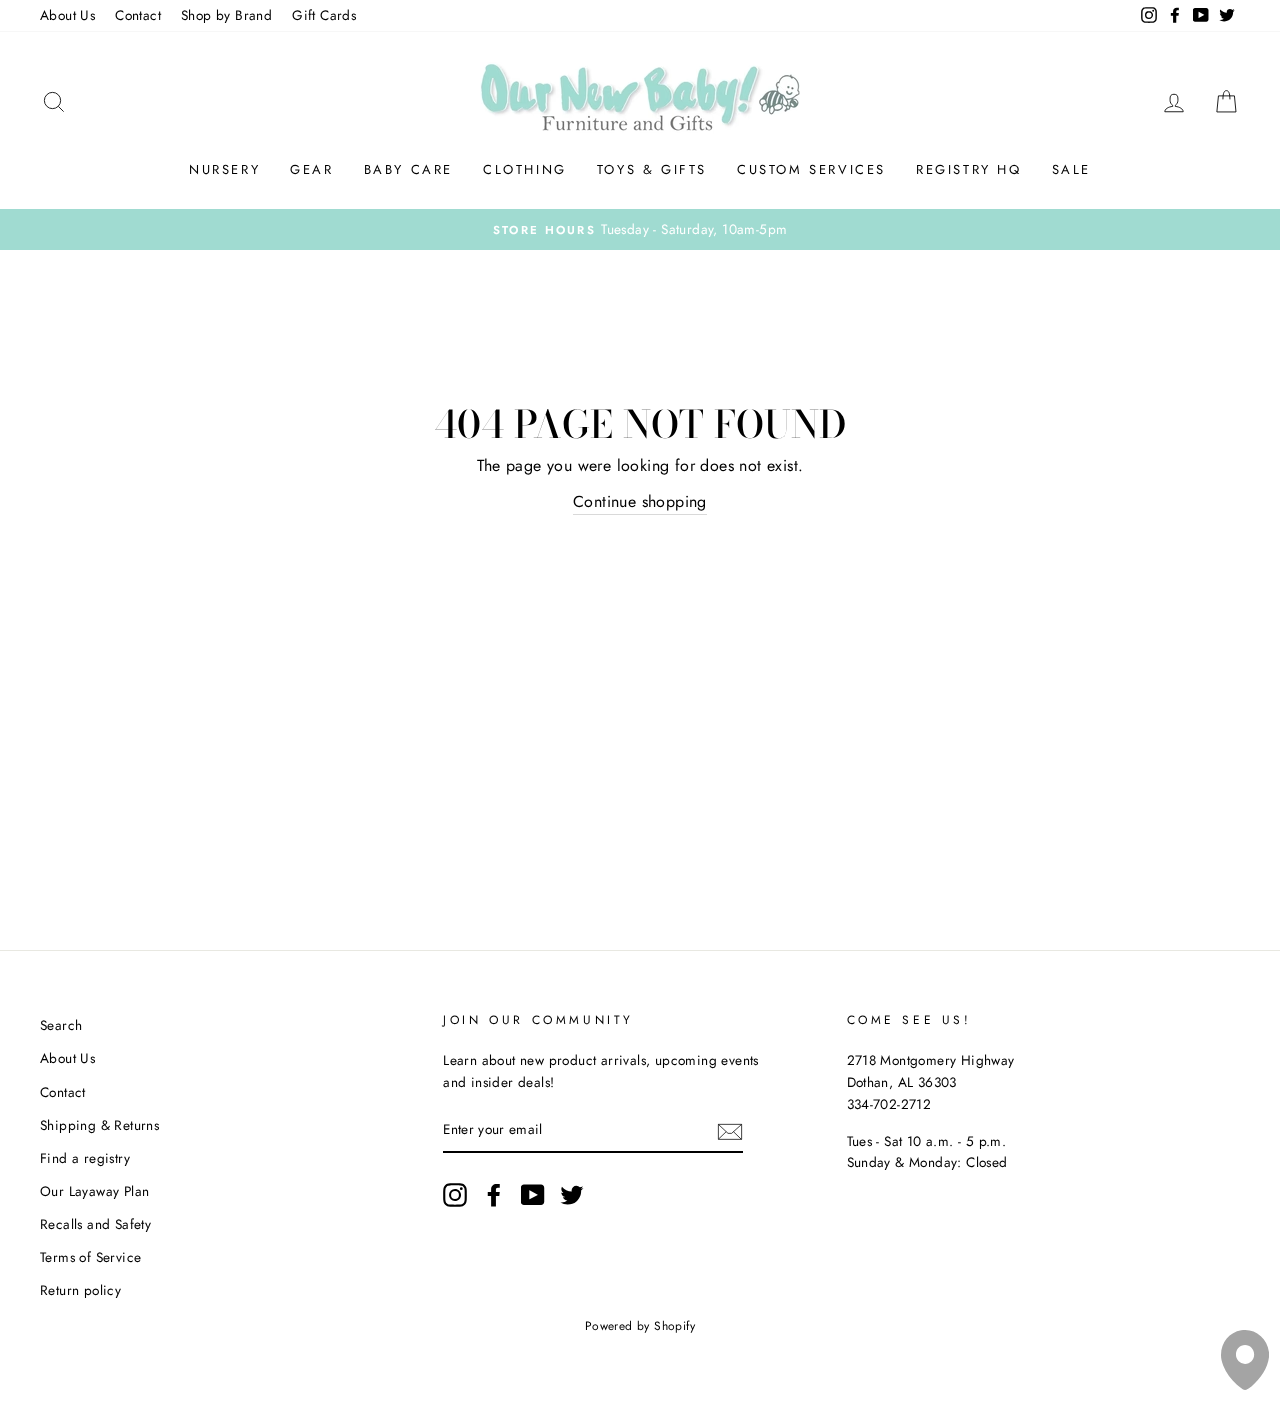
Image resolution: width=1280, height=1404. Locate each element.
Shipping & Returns (99, 1125)
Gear (311, 169)
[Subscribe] (730, 1131)
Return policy (80, 1290)
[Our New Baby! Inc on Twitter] (572, 1195)
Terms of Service (90, 1257)
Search (61, 1025)
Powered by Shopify (640, 1326)
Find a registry (85, 1158)
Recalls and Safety (95, 1224)
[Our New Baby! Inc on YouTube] (533, 1195)
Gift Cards (324, 15)
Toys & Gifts (652, 169)
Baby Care (408, 169)
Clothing (525, 169)
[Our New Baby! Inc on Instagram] (455, 1195)
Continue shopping (640, 501)
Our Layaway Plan (94, 1191)
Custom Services (811, 169)
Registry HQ (969, 169)
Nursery (224, 169)
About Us (67, 15)
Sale (1071, 169)
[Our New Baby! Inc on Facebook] (494, 1195)
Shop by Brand (226, 15)
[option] (640, 230)
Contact (138, 15)
